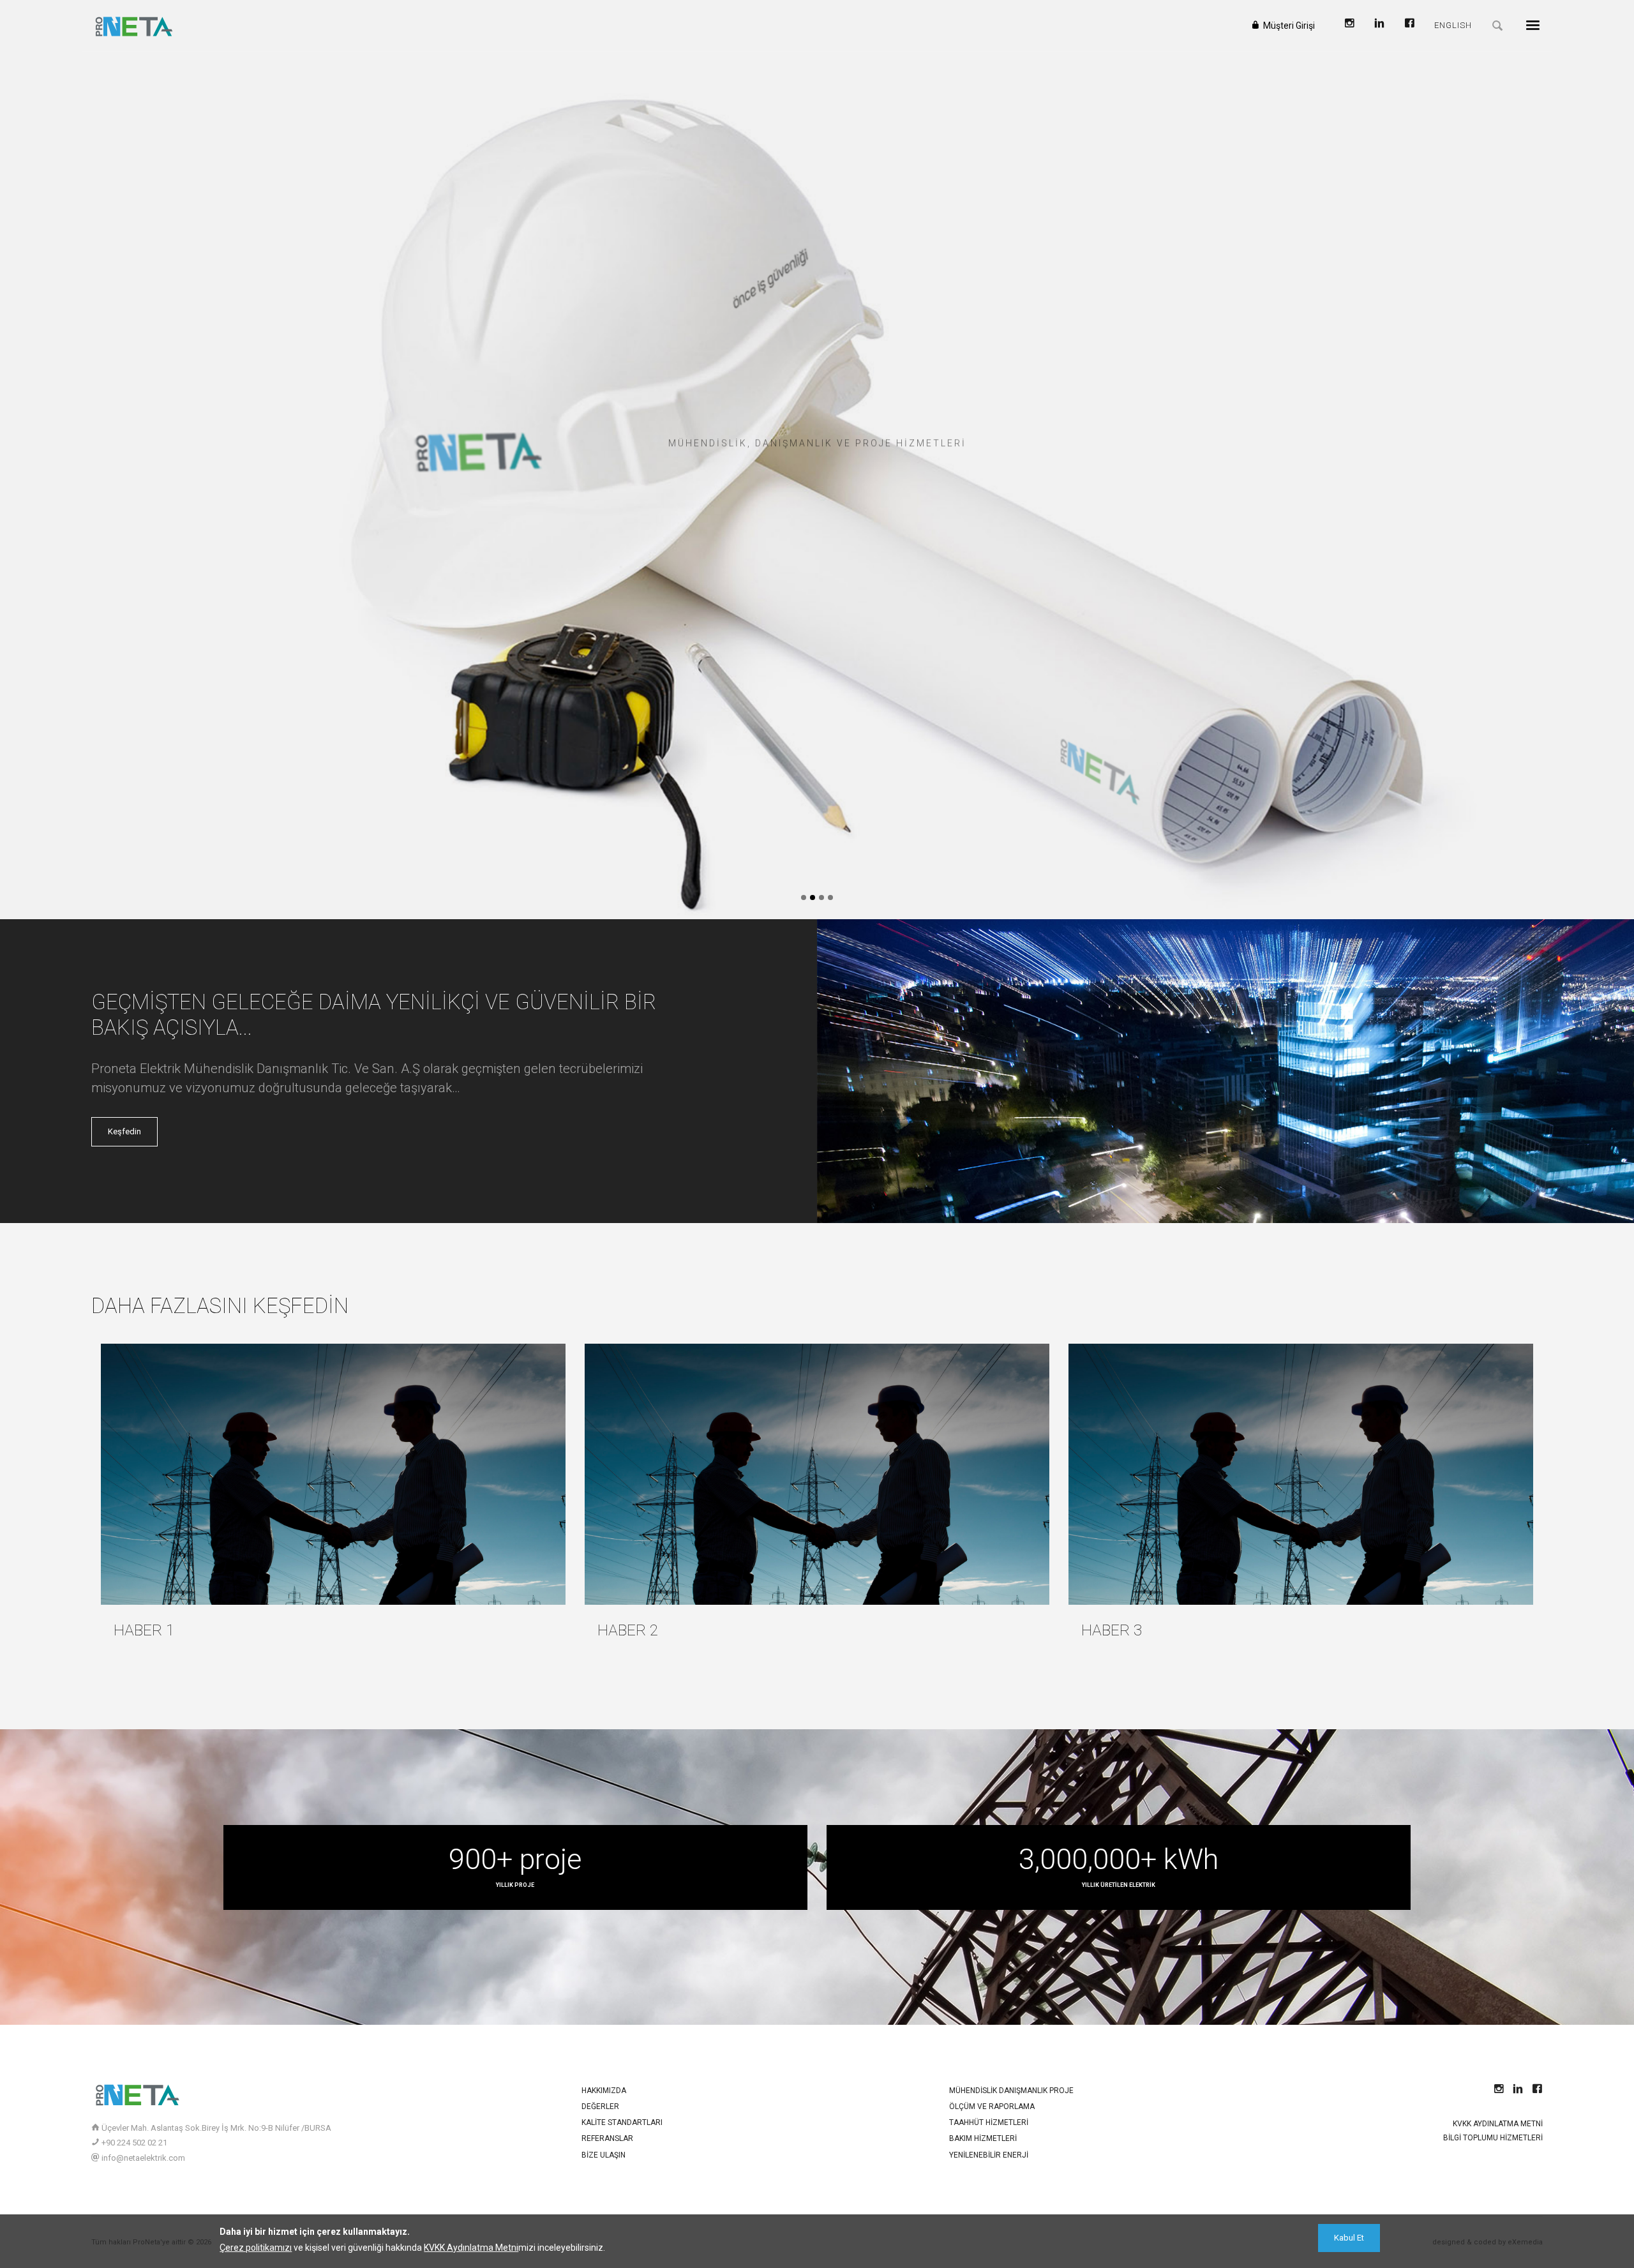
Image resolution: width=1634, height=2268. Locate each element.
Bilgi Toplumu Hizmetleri (1493, 2138)
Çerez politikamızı (256, 2248)
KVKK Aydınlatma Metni (1498, 2124)
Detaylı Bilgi (814, 484)
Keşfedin (124, 1131)
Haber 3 (1112, 1630)
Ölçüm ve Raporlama (992, 2107)
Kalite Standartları (622, 2122)
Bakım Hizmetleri (983, 2138)
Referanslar (607, 2138)
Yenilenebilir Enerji (989, 2155)
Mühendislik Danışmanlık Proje (1011, 2091)
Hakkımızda (604, 2091)
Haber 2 (628, 1630)
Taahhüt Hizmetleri (989, 2122)
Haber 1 (144, 1630)
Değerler (600, 2107)
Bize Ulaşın (603, 2155)
